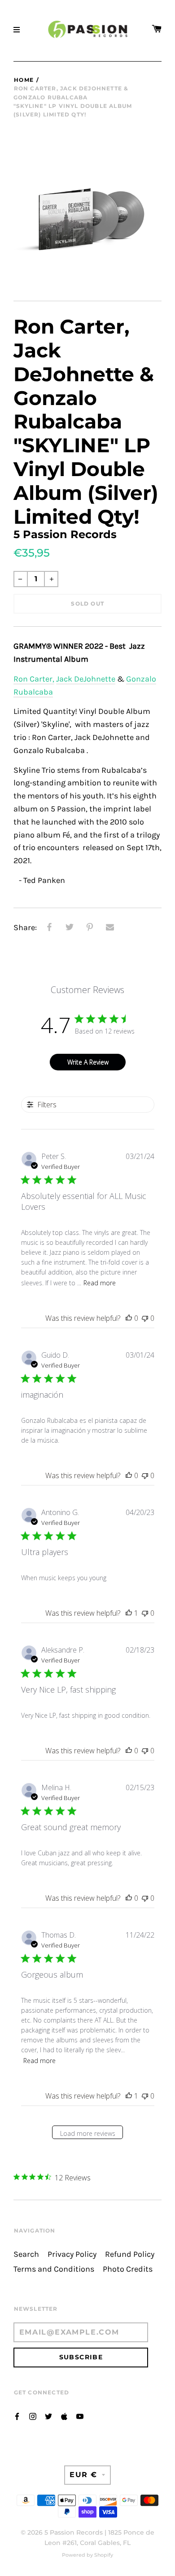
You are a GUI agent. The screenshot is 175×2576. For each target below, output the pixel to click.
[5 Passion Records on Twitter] (48, 2416)
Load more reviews (88, 2133)
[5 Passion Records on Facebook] (17, 2416)
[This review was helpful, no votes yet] (129, 1318)
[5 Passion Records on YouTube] (80, 2416)
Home (24, 80)
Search (26, 2254)
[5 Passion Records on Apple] (64, 2416)
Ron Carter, (34, 679)
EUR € (83, 2475)
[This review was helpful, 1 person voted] (129, 1613)
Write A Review (88, 1062)
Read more (100, 1283)
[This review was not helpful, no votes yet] (145, 1318)
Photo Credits (128, 2269)
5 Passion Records (74, 2532)
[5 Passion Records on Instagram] (33, 2416)
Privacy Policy (72, 2254)
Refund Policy (130, 2254)
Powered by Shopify (87, 2555)
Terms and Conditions (54, 2269)
